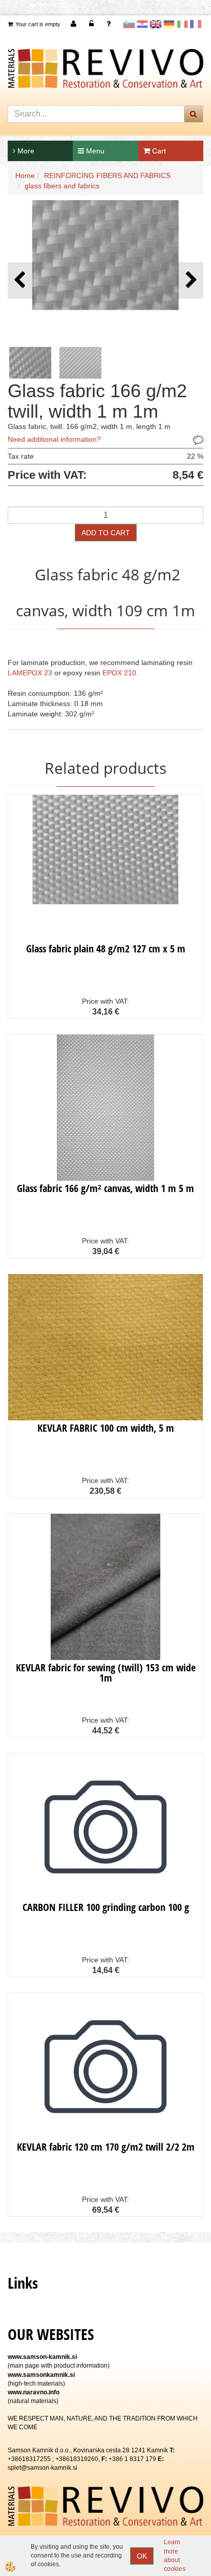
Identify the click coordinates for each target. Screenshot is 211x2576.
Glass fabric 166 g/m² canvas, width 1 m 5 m (105, 1188)
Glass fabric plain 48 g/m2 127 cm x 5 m (106, 949)
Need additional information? (54, 439)
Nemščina (169, 24)
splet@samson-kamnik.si (43, 2468)
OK (142, 2556)
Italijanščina (182, 24)
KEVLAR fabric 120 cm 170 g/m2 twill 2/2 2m (106, 2147)
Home (25, 175)
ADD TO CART (106, 533)
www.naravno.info (34, 2392)
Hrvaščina (142, 24)
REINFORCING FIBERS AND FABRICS (107, 175)
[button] (190, 280)
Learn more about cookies (175, 2555)
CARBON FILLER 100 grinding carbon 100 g (106, 1907)
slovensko (129, 24)
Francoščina (196, 24)
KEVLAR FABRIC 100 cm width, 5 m (106, 1428)
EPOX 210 (119, 673)
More (25, 151)
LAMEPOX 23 (30, 673)
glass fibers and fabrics (62, 186)
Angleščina (156, 24)
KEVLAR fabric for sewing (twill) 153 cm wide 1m (106, 1673)
